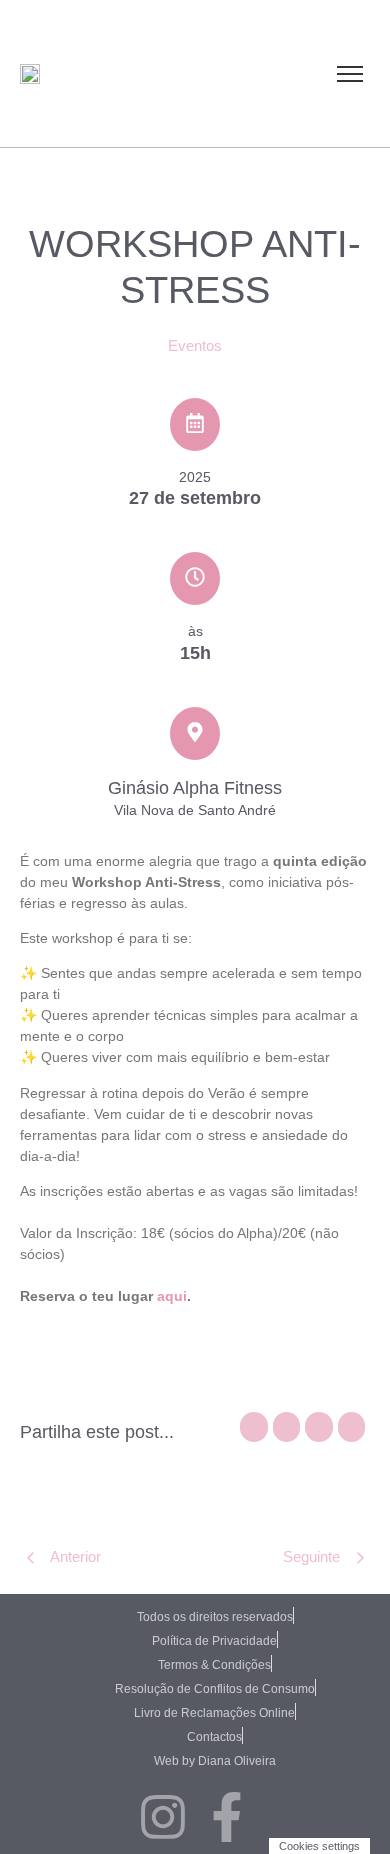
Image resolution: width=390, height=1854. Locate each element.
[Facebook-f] (227, 1821)
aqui (172, 1296)
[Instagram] (163, 1821)
